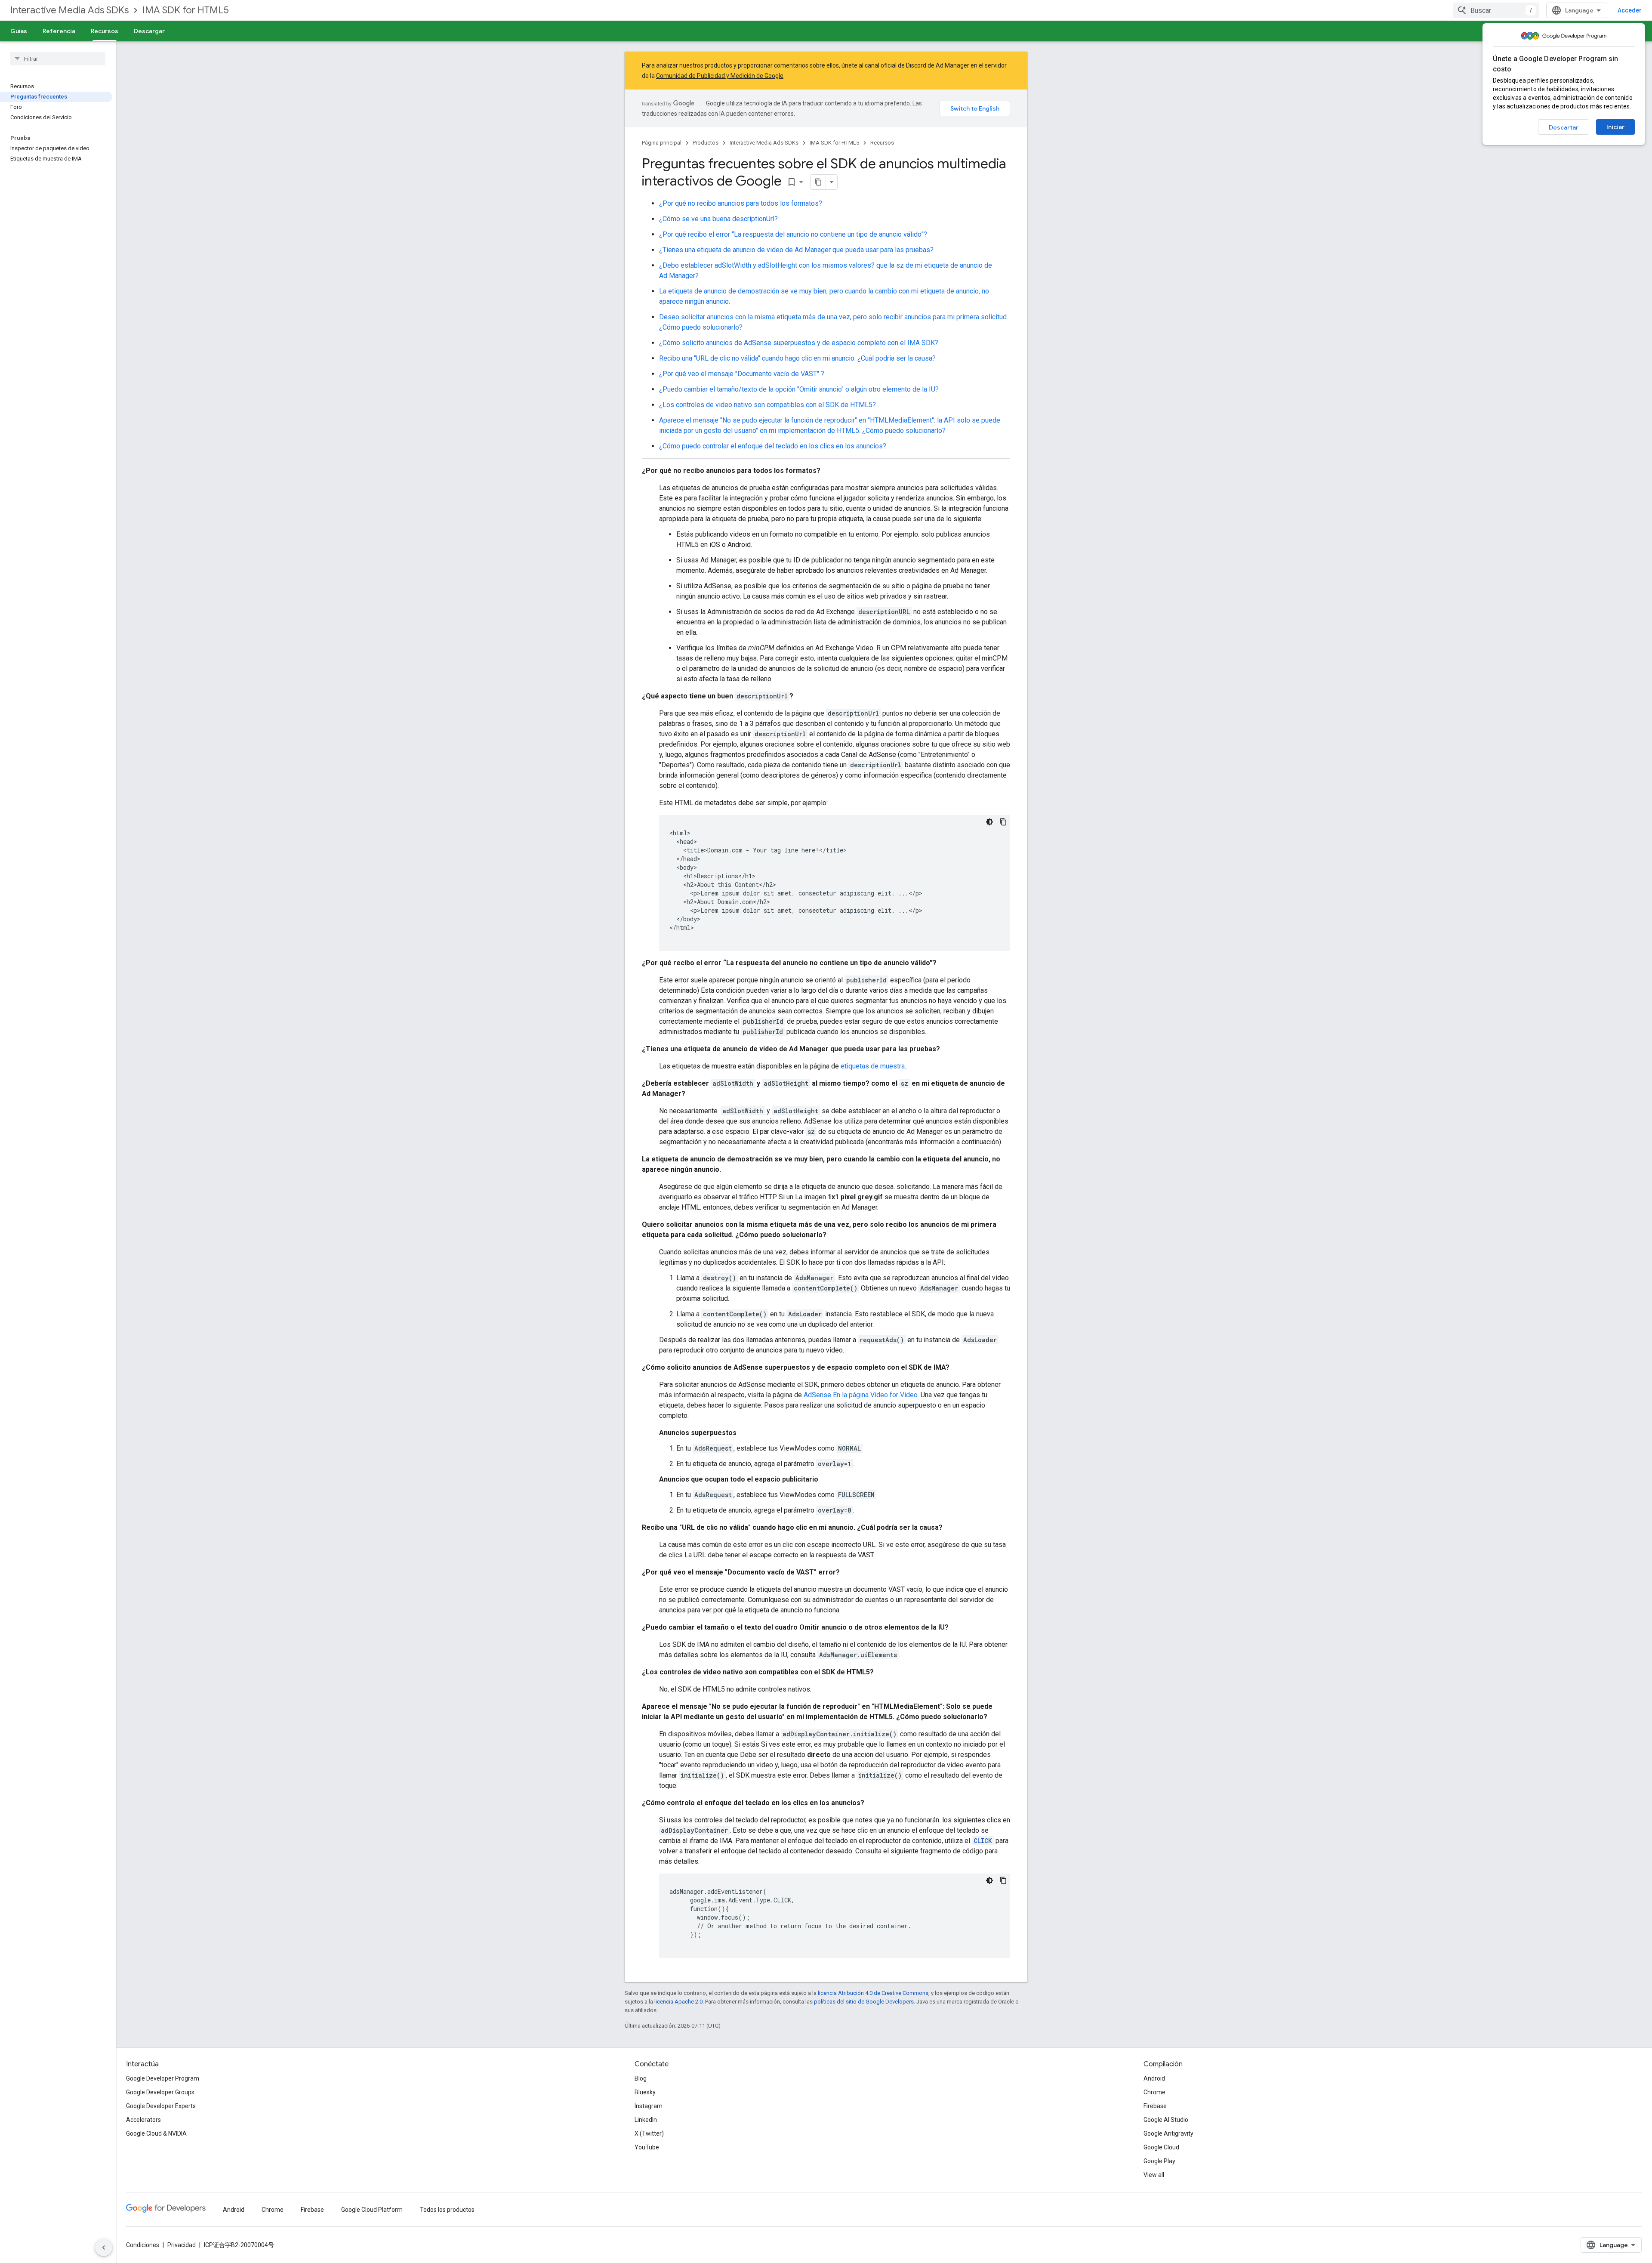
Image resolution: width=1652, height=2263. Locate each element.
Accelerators (143, 2120)
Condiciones (143, 2245)
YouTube (647, 2147)
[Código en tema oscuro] (989, 822)
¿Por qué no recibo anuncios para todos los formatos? (741, 203)
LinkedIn (646, 2120)
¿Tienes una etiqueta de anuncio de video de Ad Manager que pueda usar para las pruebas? (796, 250)
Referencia (59, 31)
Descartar (1564, 127)
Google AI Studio (1166, 2120)
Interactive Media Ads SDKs (69, 10)
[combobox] (1496, 10)
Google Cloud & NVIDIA (156, 2133)
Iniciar (1615, 127)
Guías (19, 31)
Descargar (149, 31)
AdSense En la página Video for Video (861, 1395)
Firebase (1155, 2106)
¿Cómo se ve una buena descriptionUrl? (718, 219)
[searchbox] (58, 59)
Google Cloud (1161, 2147)
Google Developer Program (163, 2078)
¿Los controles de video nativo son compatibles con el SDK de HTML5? (767, 405)
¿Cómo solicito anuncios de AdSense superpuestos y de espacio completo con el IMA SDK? (799, 343)
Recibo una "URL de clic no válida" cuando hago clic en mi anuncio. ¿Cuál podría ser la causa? (797, 358)
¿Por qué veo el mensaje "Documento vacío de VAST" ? (742, 374)
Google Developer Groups (160, 2092)
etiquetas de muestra (873, 1066)
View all (1154, 2175)
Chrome (1154, 2092)
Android (1154, 2078)
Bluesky (645, 2092)
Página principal (662, 143)
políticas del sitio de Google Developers (864, 2002)
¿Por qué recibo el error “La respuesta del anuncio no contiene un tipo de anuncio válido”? (793, 234)
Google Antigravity (1168, 2133)
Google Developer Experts (161, 2106)
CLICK (983, 1841)
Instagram (649, 2106)
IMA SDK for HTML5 (186, 10)
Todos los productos (447, 2210)
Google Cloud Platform (372, 2210)
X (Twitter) (649, 2133)
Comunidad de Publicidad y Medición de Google (720, 76)
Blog (641, 2078)
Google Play (1159, 2161)
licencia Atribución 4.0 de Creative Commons (873, 1993)
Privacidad (182, 2245)
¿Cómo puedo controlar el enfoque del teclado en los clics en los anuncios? (773, 446)
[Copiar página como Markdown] (818, 182)
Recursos (105, 31)
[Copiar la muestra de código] (1003, 822)
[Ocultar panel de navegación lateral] (104, 2248)
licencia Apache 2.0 (678, 2002)
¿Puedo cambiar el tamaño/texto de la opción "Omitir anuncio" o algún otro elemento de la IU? (799, 389)
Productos (706, 143)
